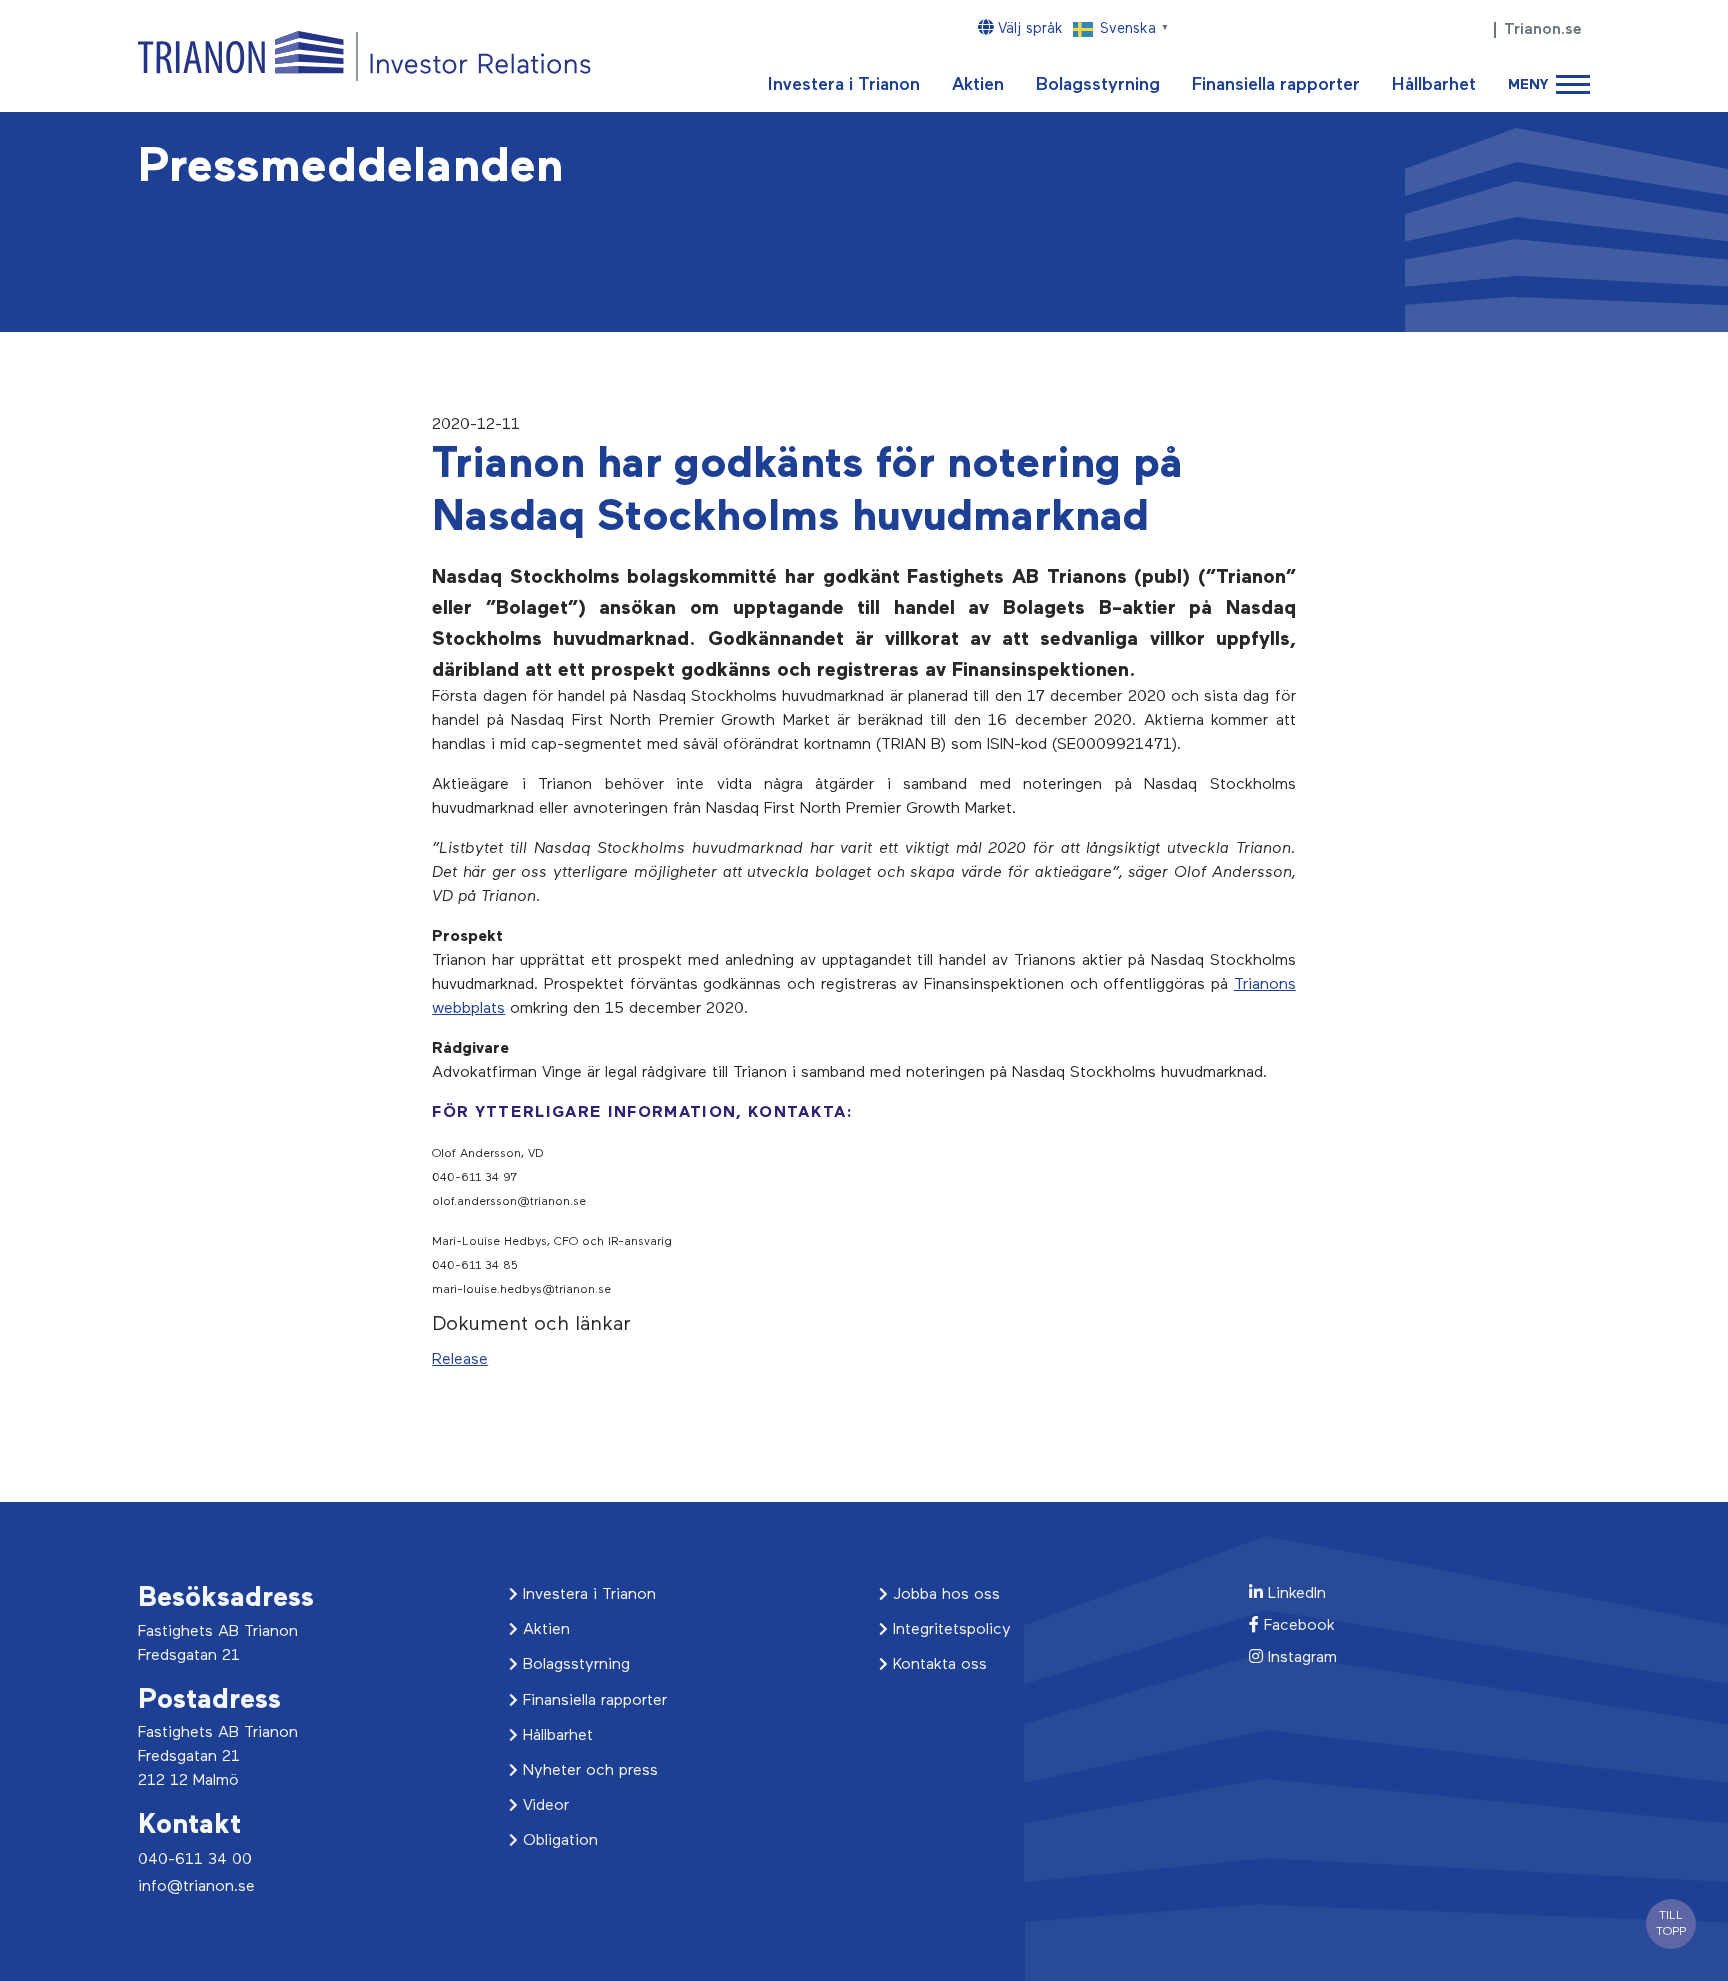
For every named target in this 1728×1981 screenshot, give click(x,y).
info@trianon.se (196, 1887)
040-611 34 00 (195, 1860)
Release (460, 1360)
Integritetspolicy (949, 1630)
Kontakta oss (937, 1665)
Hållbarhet (1434, 85)
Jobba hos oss (944, 1595)
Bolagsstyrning (1098, 85)
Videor (543, 1806)
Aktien (978, 85)
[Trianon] (364, 56)
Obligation (558, 1841)
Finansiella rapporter (1276, 85)
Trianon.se (1543, 30)
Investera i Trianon (844, 85)
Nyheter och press (588, 1771)
